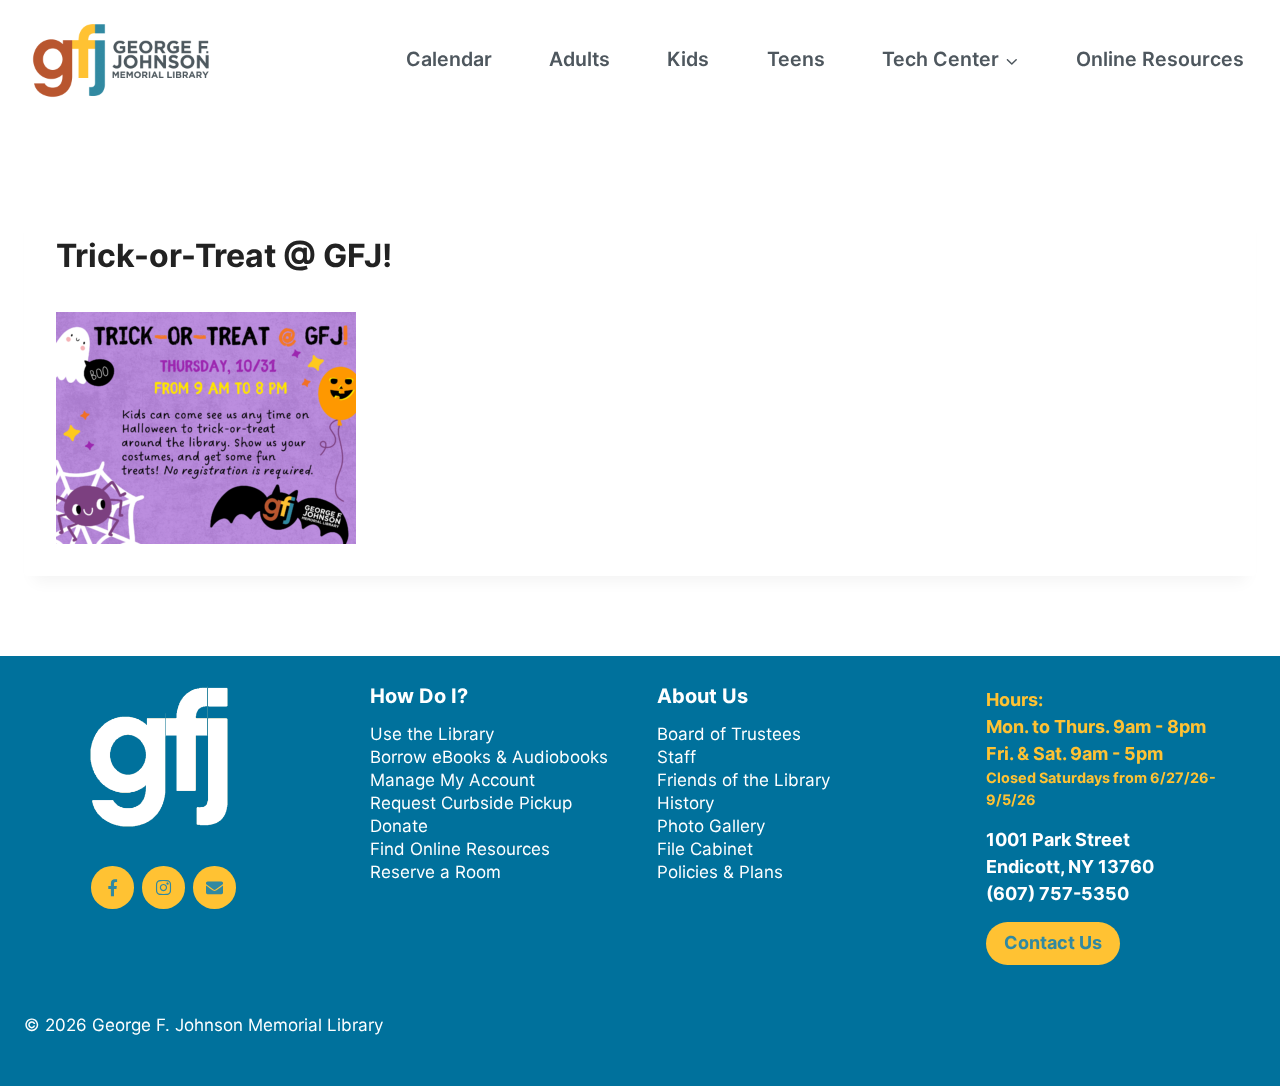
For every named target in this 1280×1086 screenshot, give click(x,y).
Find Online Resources (460, 849)
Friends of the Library (743, 780)
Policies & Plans (720, 872)
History (685, 803)
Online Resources (1160, 59)
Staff (676, 757)
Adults (579, 59)
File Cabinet (705, 849)
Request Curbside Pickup (471, 803)
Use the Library (432, 734)
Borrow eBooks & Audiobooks (489, 757)
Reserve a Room (435, 872)
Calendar (449, 59)
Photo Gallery (711, 826)
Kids (688, 59)
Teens (796, 59)
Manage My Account (452, 780)
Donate (399, 826)
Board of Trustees (729, 734)
